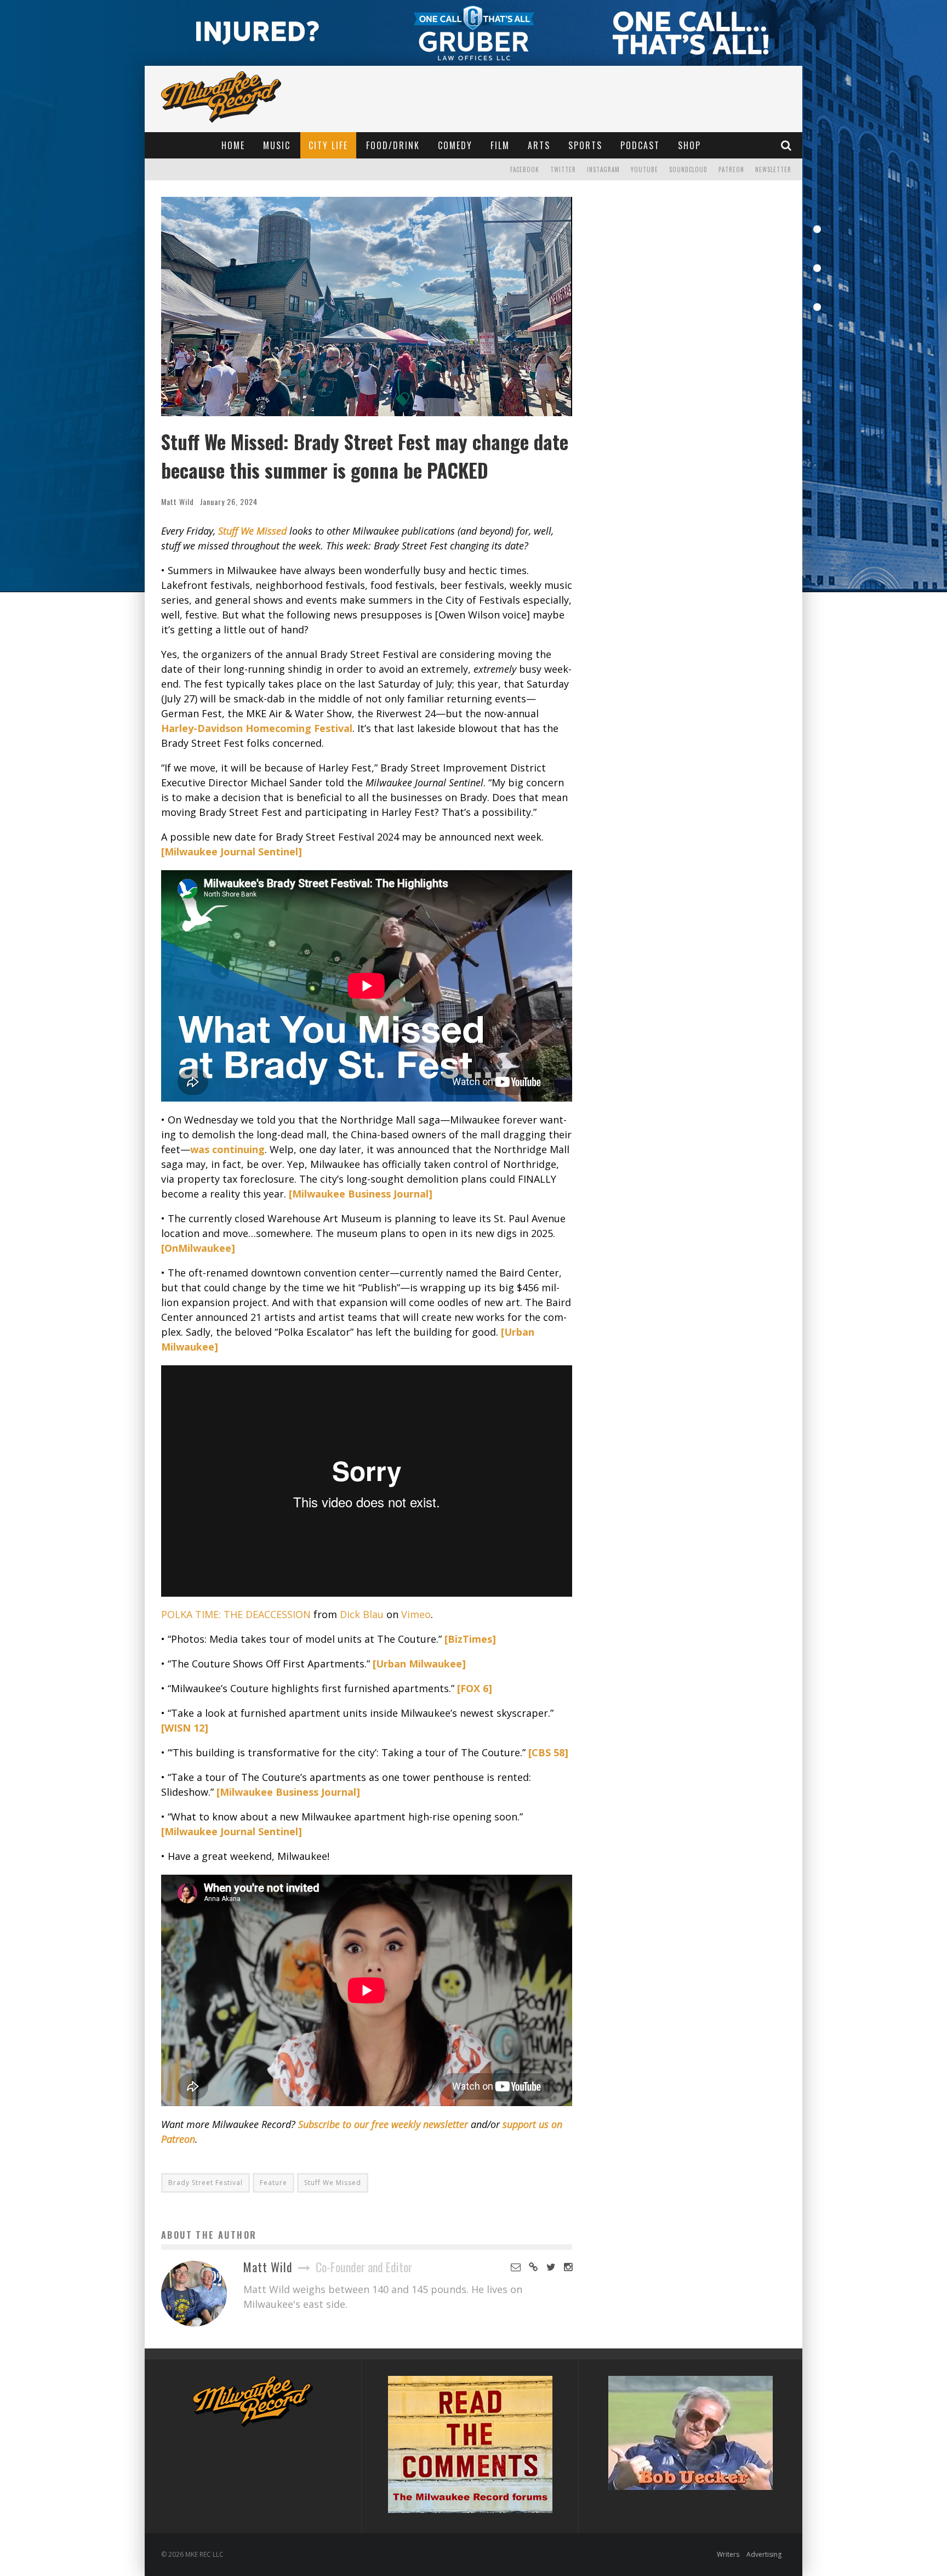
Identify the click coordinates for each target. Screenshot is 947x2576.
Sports (585, 145)
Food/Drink (393, 145)
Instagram (603, 169)
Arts (539, 145)
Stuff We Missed (333, 2183)
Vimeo (416, 1614)
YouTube (644, 169)
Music (277, 145)
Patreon (731, 169)
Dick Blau (362, 1614)
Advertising (764, 2554)
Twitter (563, 169)
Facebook (525, 169)
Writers (728, 2554)
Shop (689, 145)
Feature (273, 2183)
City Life (328, 145)
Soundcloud (688, 169)
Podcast (640, 145)
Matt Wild (178, 501)
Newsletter (773, 169)
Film (500, 145)
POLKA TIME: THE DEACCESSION (236, 1614)
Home (233, 145)
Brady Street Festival (206, 2183)
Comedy (455, 145)
